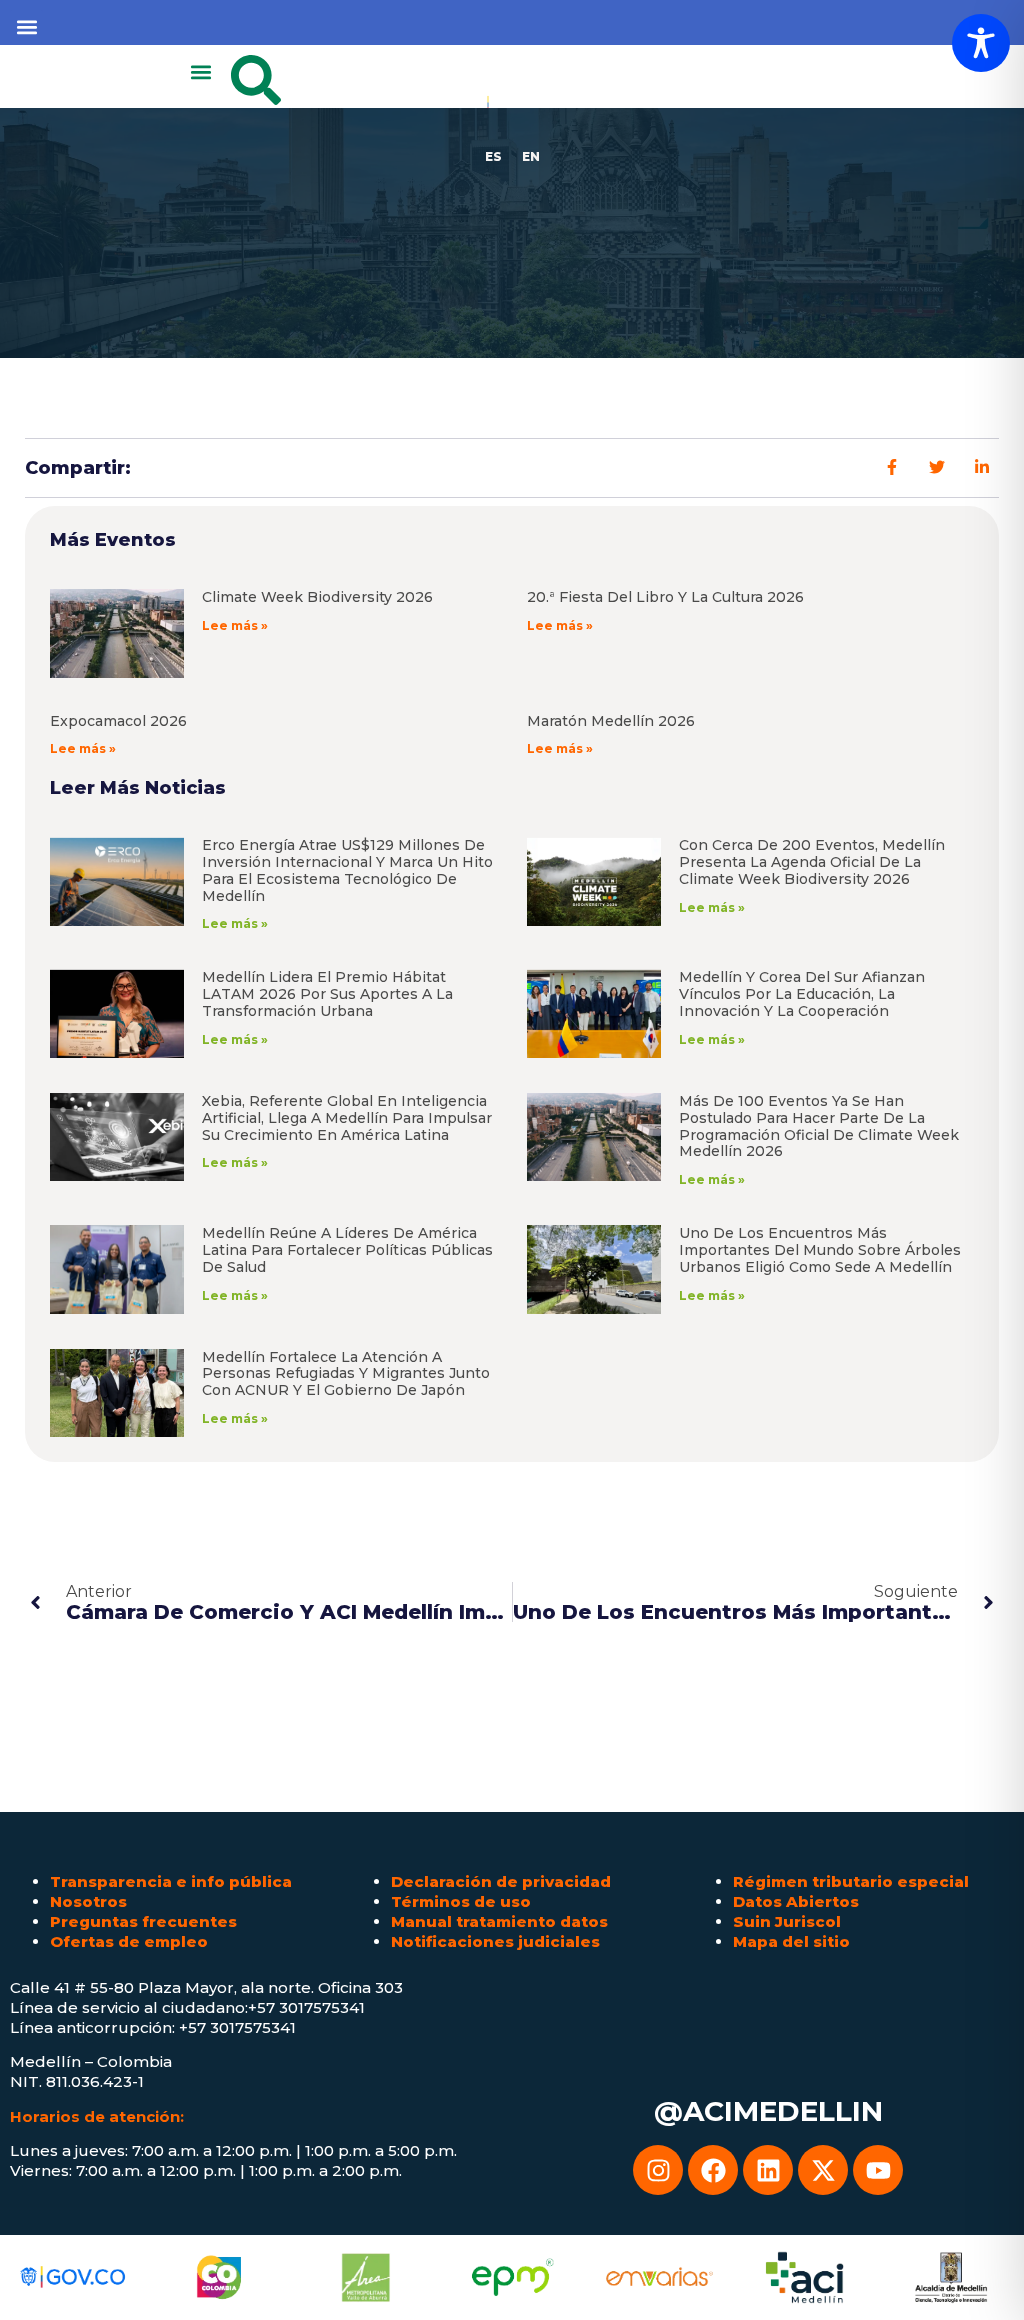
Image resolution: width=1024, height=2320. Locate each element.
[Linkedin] (768, 2170)
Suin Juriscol (787, 1921)
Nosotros (88, 1901)
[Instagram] (658, 2170)
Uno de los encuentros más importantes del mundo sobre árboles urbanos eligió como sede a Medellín (820, 1250)
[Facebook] (713, 2170)
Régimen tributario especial (851, 1881)
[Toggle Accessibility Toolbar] (981, 43)
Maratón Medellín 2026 (611, 721)
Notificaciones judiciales (495, 1941)
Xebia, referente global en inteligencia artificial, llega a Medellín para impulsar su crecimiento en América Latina (347, 1118)
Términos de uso (461, 1901)
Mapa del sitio (791, 1941)
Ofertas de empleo (129, 1941)
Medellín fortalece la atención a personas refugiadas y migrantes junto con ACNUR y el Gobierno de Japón (346, 1374)
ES (493, 156)
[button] (26, 26)
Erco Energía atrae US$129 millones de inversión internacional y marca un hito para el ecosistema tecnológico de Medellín (347, 870)
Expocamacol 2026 (118, 721)
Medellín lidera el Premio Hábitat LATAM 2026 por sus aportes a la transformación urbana (327, 994)
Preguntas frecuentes (143, 1921)
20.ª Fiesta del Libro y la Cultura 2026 (665, 597)
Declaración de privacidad (501, 1881)
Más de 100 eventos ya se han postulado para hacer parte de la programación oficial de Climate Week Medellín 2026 (819, 1126)
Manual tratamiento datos (499, 1921)
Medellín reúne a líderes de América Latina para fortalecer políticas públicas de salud (347, 1250)
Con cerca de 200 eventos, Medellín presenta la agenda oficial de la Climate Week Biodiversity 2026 (812, 862)
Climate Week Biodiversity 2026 (317, 597)
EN (531, 156)
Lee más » (235, 625)
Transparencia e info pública (171, 1881)
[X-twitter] (823, 2170)
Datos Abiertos (796, 1901)
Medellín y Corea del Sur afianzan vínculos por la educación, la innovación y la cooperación (802, 994)
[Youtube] (878, 2170)
